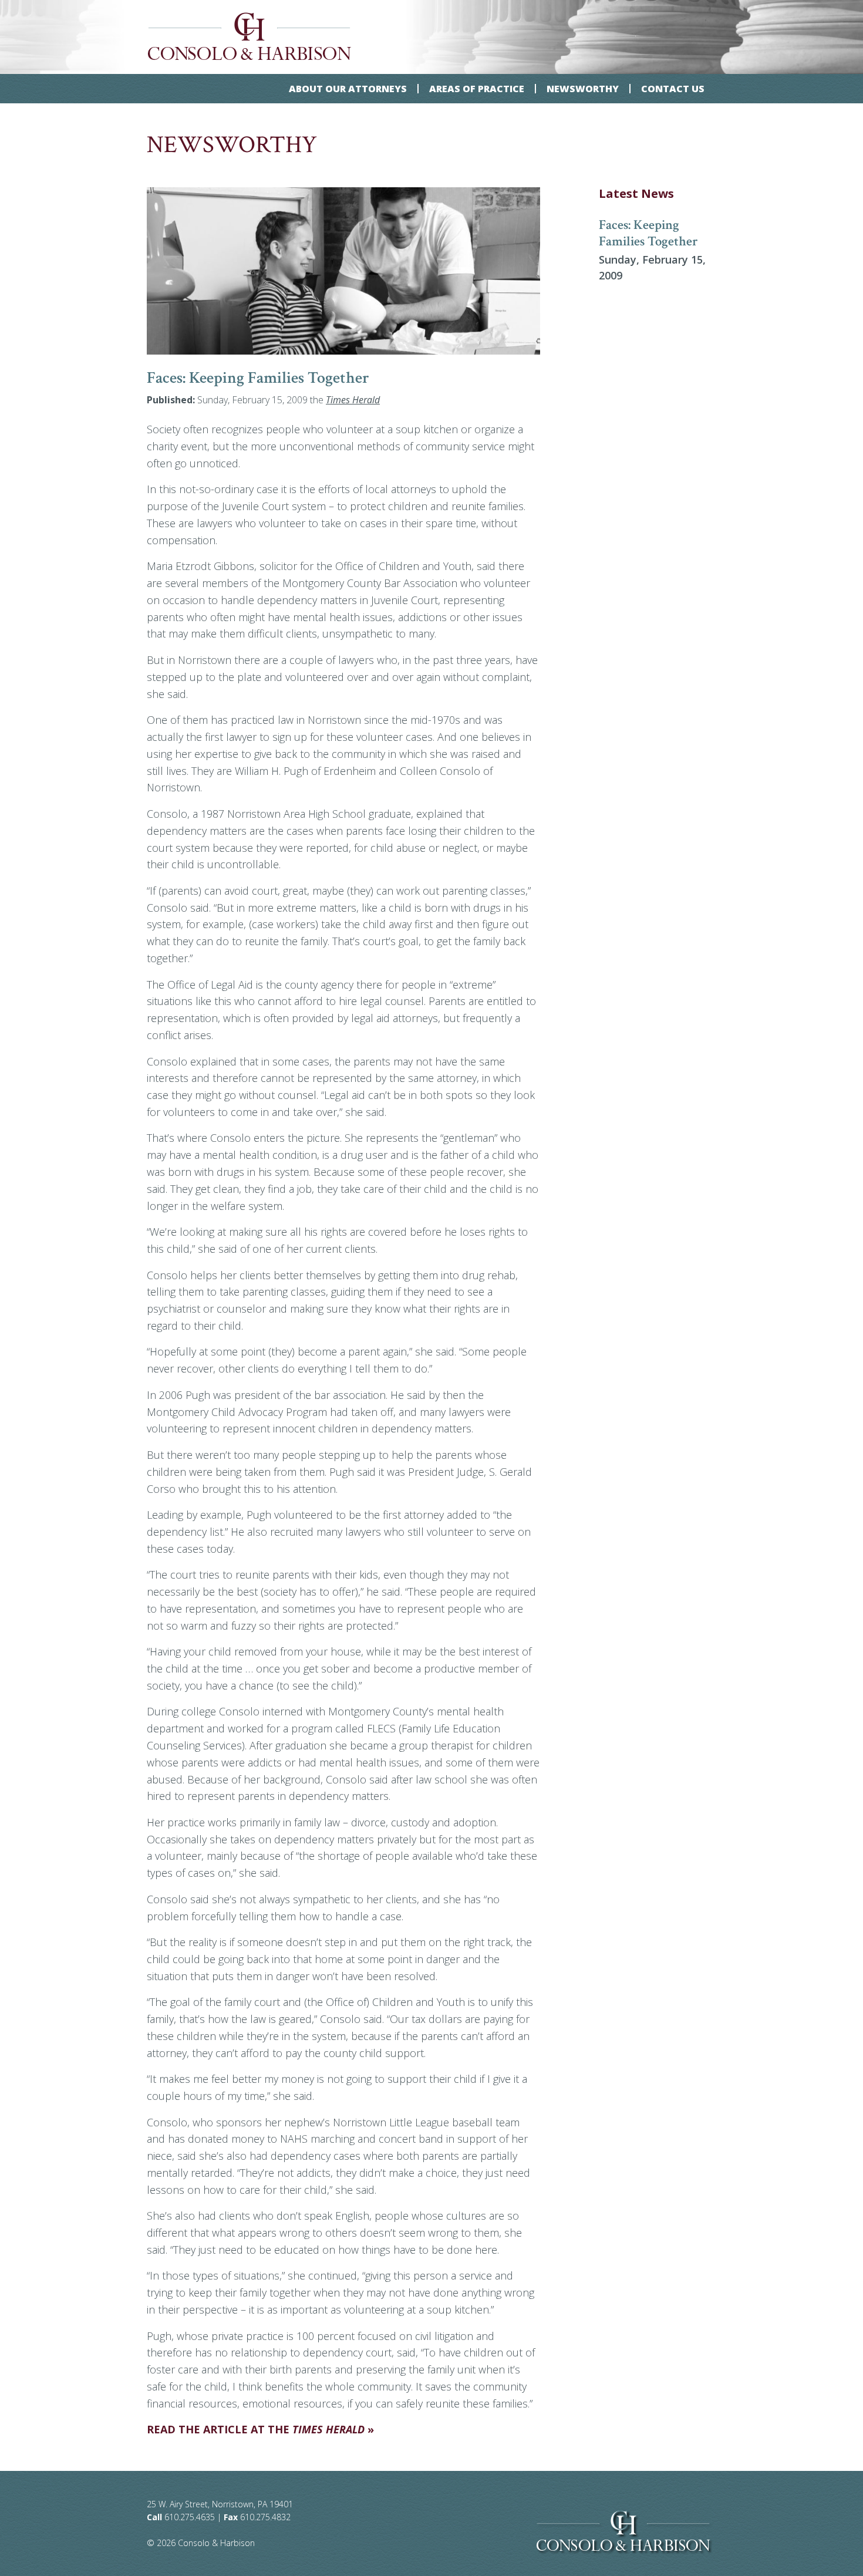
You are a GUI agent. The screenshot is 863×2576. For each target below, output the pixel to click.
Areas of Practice (477, 89)
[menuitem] (348, 89)
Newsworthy (583, 89)
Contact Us (673, 89)
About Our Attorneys (348, 89)
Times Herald (353, 400)
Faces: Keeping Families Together (648, 234)
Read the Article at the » (260, 2429)
